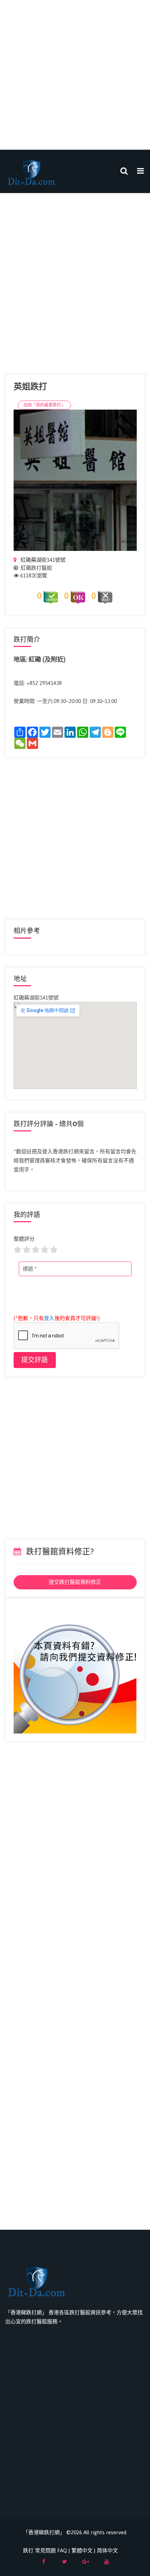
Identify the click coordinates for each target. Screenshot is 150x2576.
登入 (49, 1318)
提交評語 (35, 1360)
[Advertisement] (75, 75)
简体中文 (107, 2550)
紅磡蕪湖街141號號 (42, 560)
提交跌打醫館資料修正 (75, 1582)
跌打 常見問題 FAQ (45, 2550)
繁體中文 (82, 2550)
